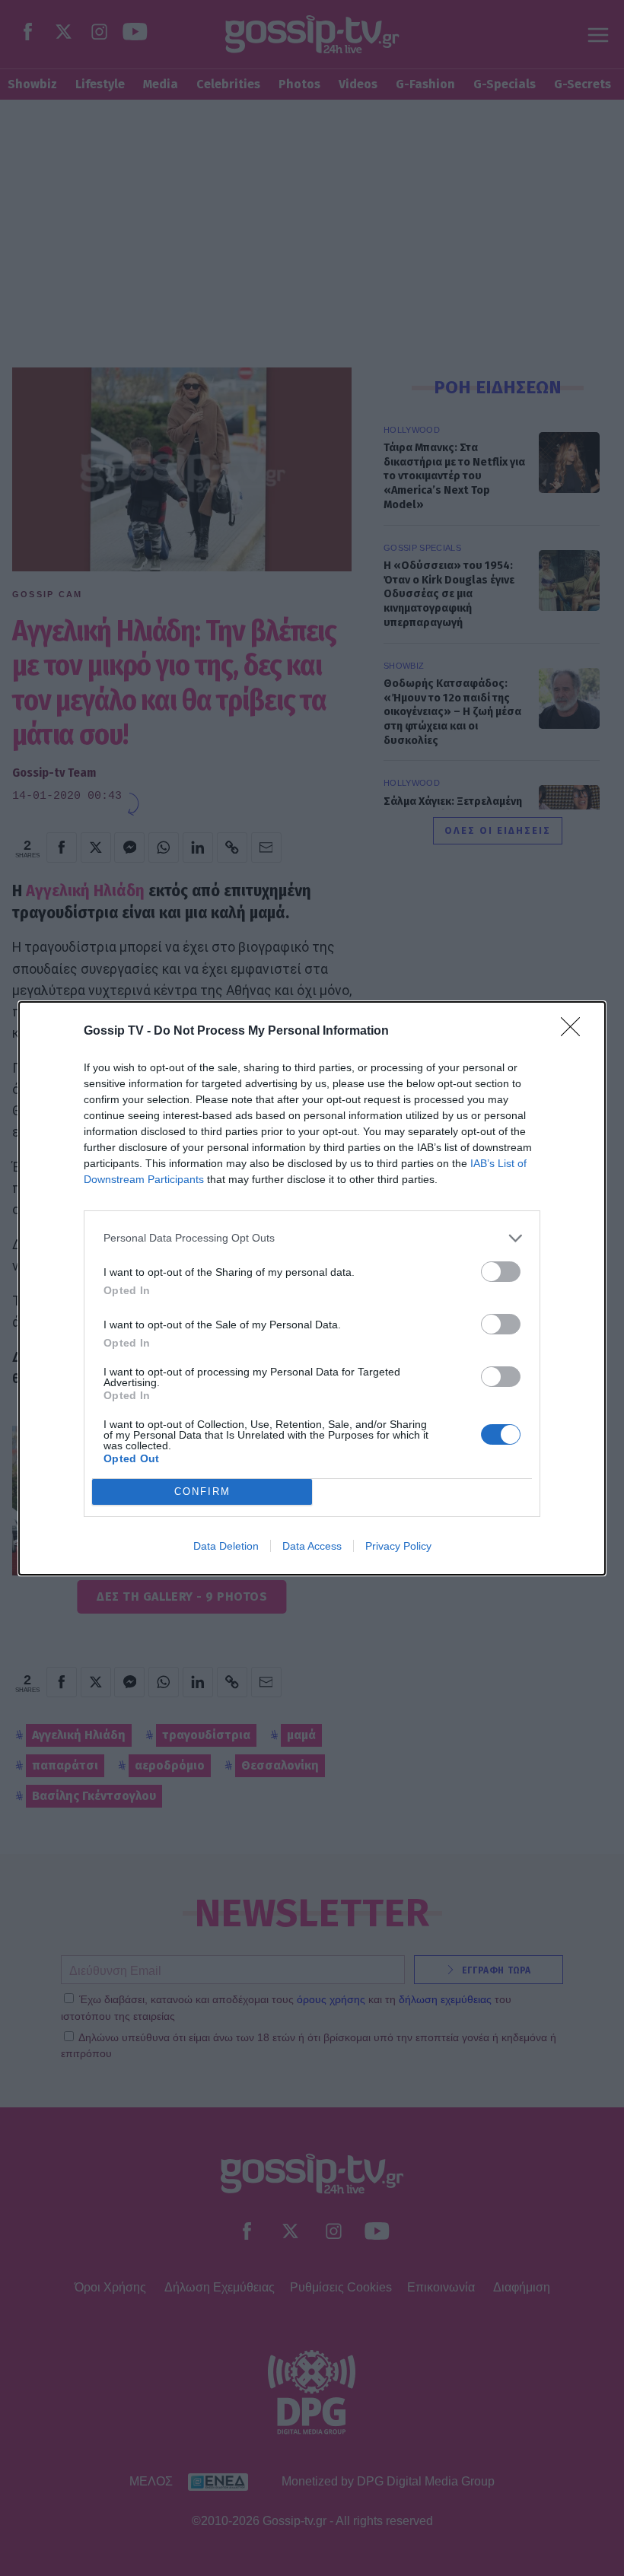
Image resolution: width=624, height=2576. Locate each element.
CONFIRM (202, 1492)
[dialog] (312, 1288)
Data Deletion (226, 1546)
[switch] (501, 1272)
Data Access (312, 1546)
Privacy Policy (398, 1546)
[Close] (575, 1032)
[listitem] (312, 1238)
